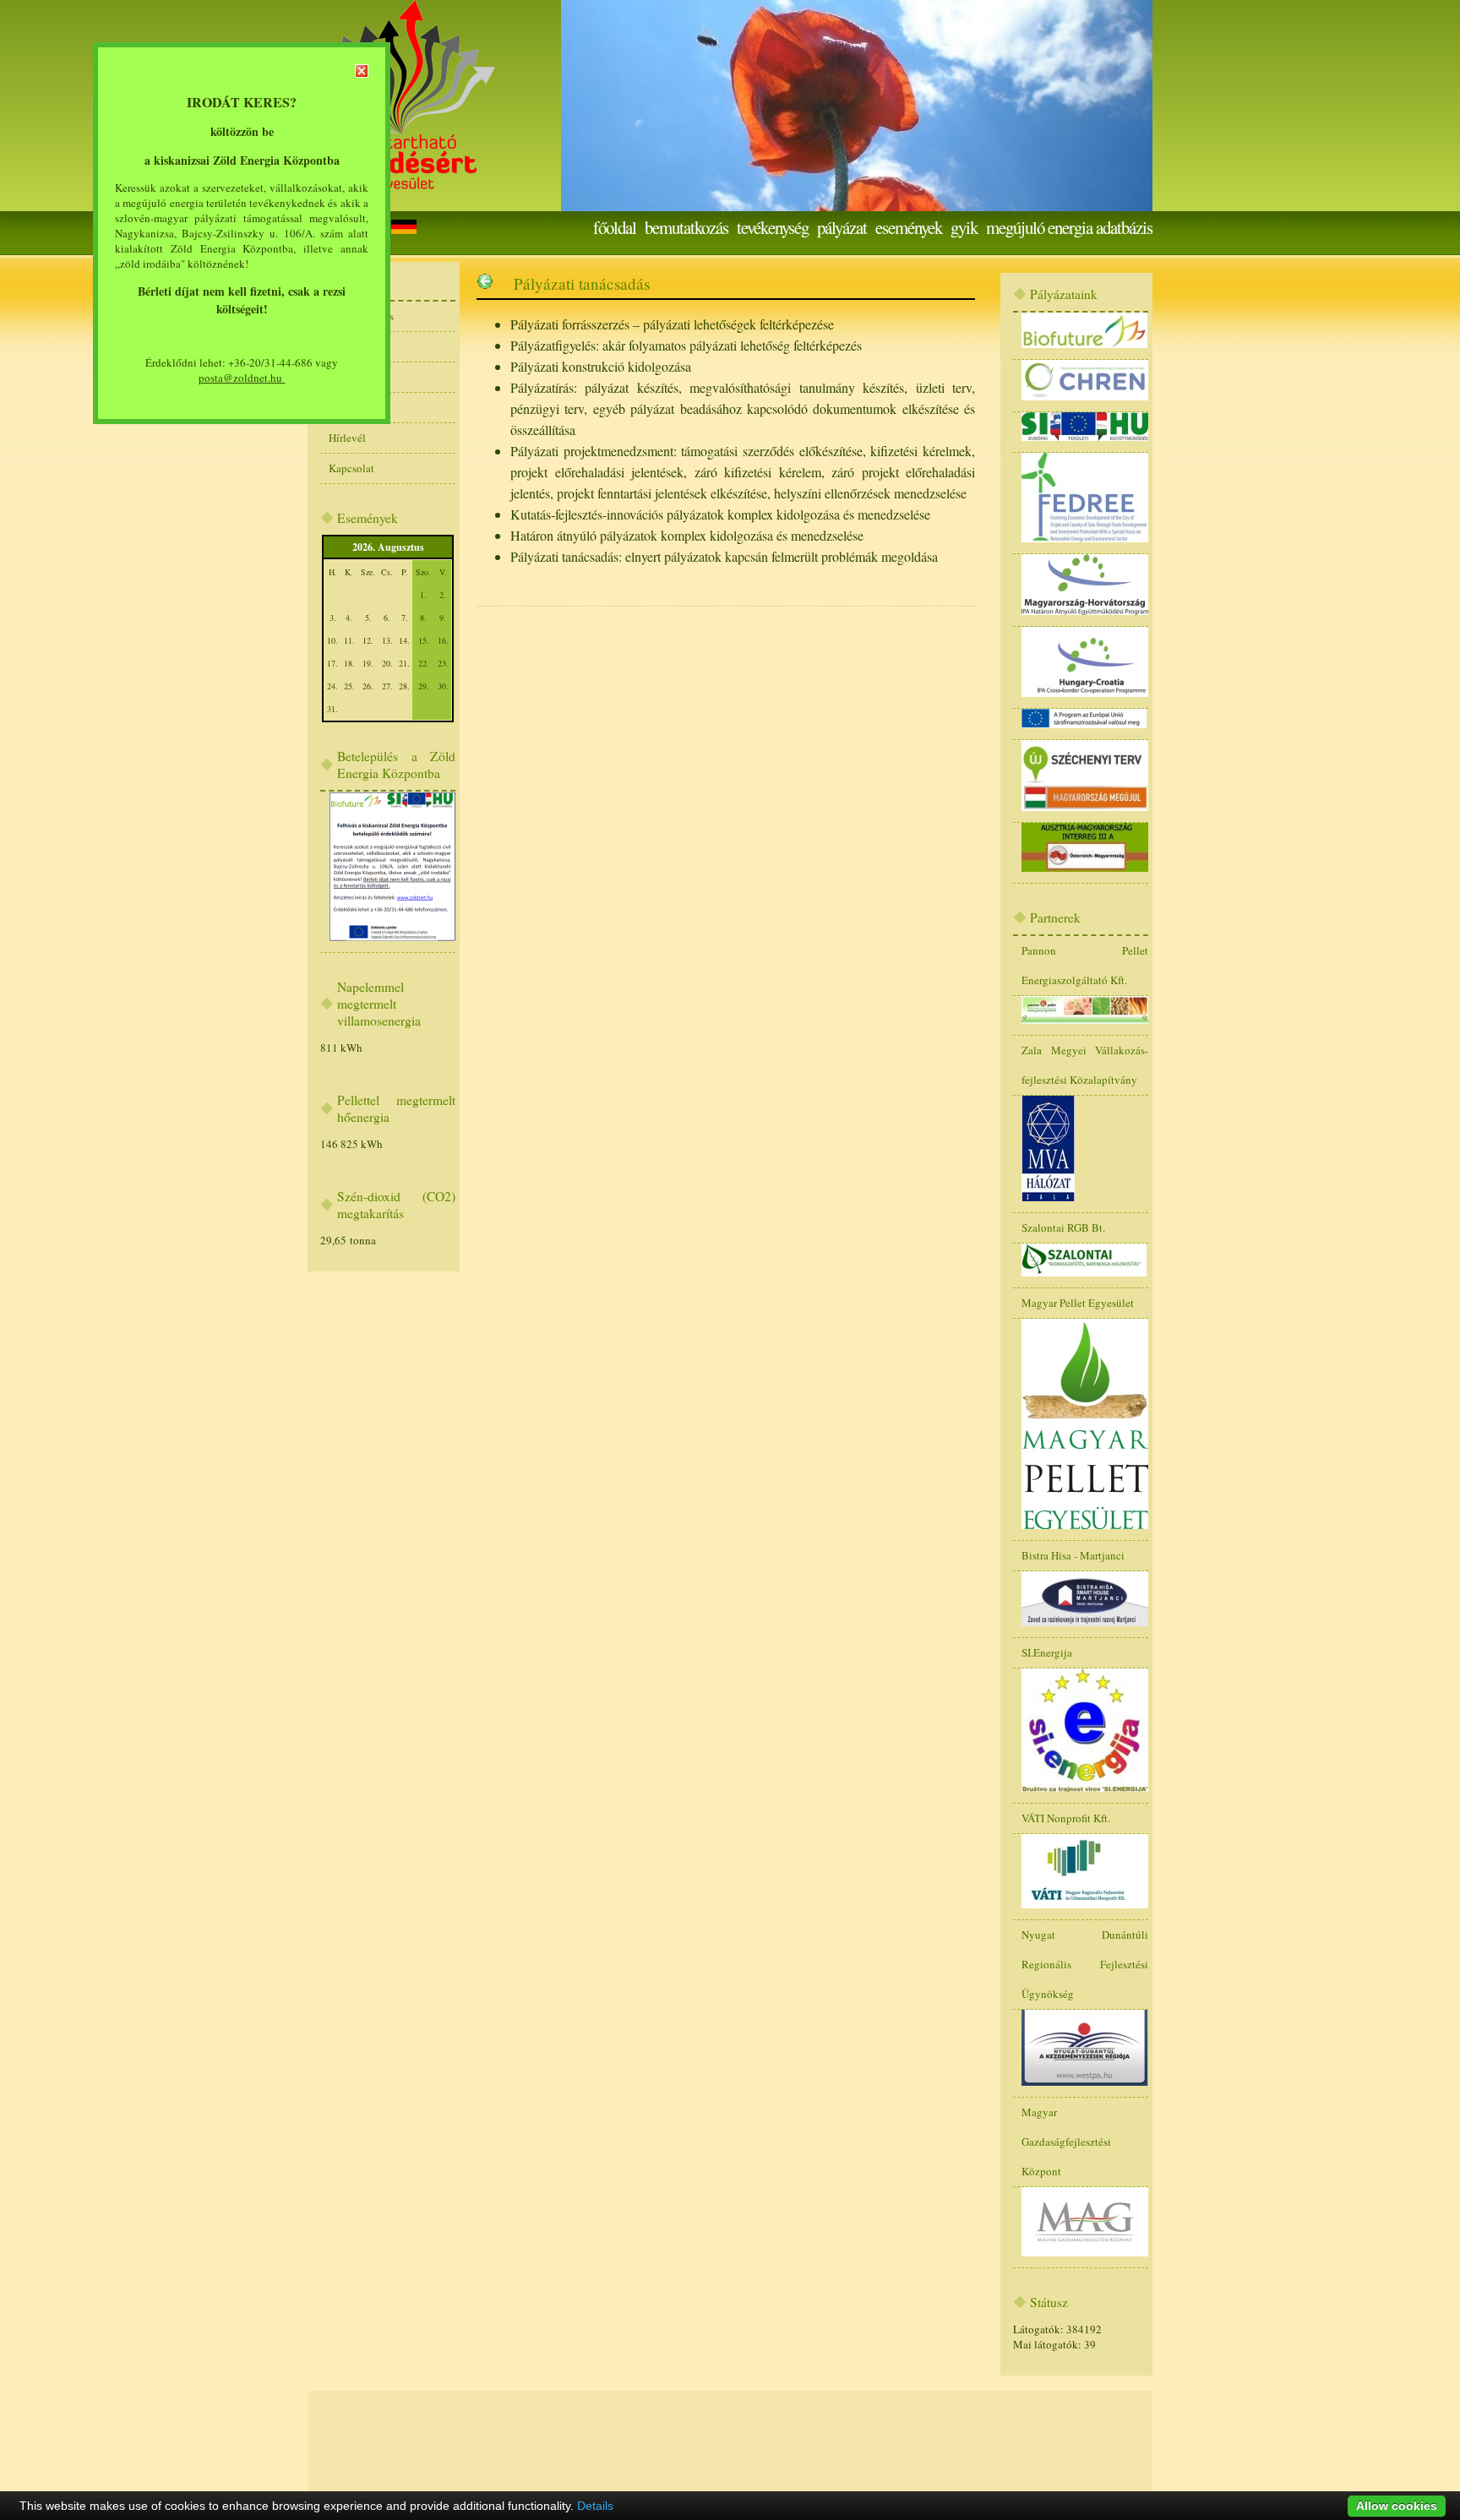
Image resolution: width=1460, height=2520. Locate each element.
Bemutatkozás (686, 227)
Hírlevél (347, 438)
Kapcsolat (351, 468)
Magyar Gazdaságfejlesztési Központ (1066, 2142)
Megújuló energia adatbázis (1069, 227)
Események (909, 227)
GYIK (964, 227)
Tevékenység (773, 227)
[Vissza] (485, 283)
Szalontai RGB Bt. (1063, 1227)
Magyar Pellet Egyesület (1078, 1303)
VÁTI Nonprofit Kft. (1066, 1818)
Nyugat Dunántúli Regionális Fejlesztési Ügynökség (1085, 1964)
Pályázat (842, 227)
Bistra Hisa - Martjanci (1073, 1555)
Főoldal (615, 227)
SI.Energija (1047, 1652)
